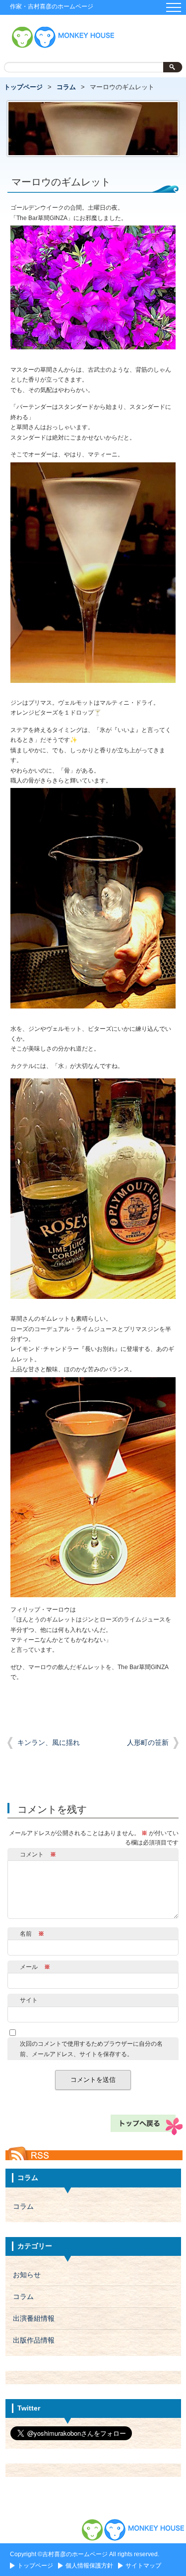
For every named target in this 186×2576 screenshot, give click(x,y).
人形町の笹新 (148, 1743)
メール (35, 1967)
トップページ (23, 87)
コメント (38, 1854)
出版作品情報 (34, 2340)
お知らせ (27, 2275)
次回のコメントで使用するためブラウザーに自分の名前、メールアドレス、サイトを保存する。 (91, 2049)
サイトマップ (143, 2566)
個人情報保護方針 (89, 2566)
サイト (29, 2000)
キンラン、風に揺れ (49, 1743)
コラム (66, 87)
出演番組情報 (34, 2319)
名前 (32, 1934)
